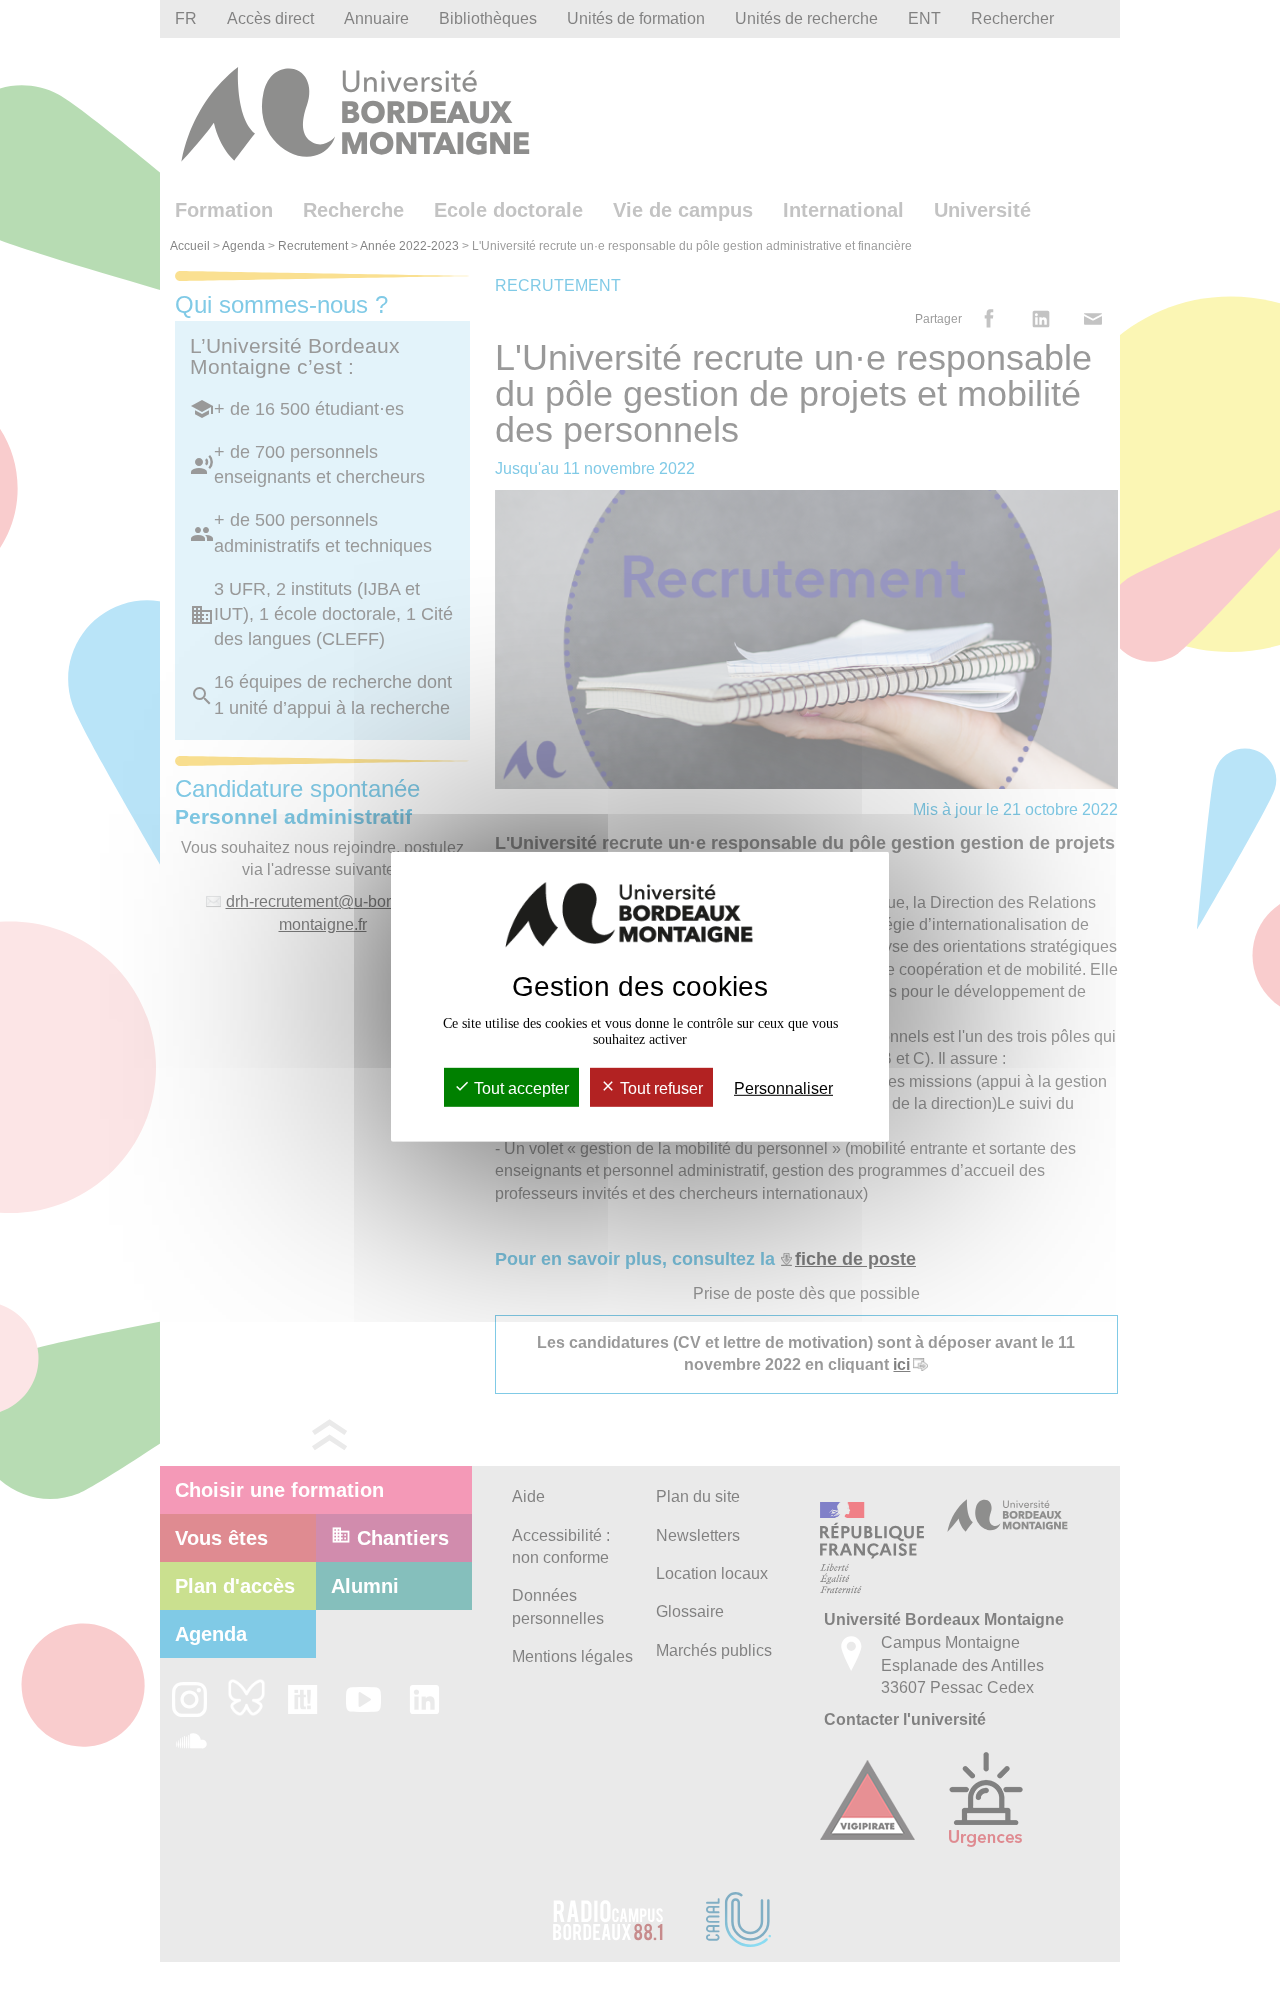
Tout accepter (519, 1088)
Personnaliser (783, 1088)
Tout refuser (659, 1088)
